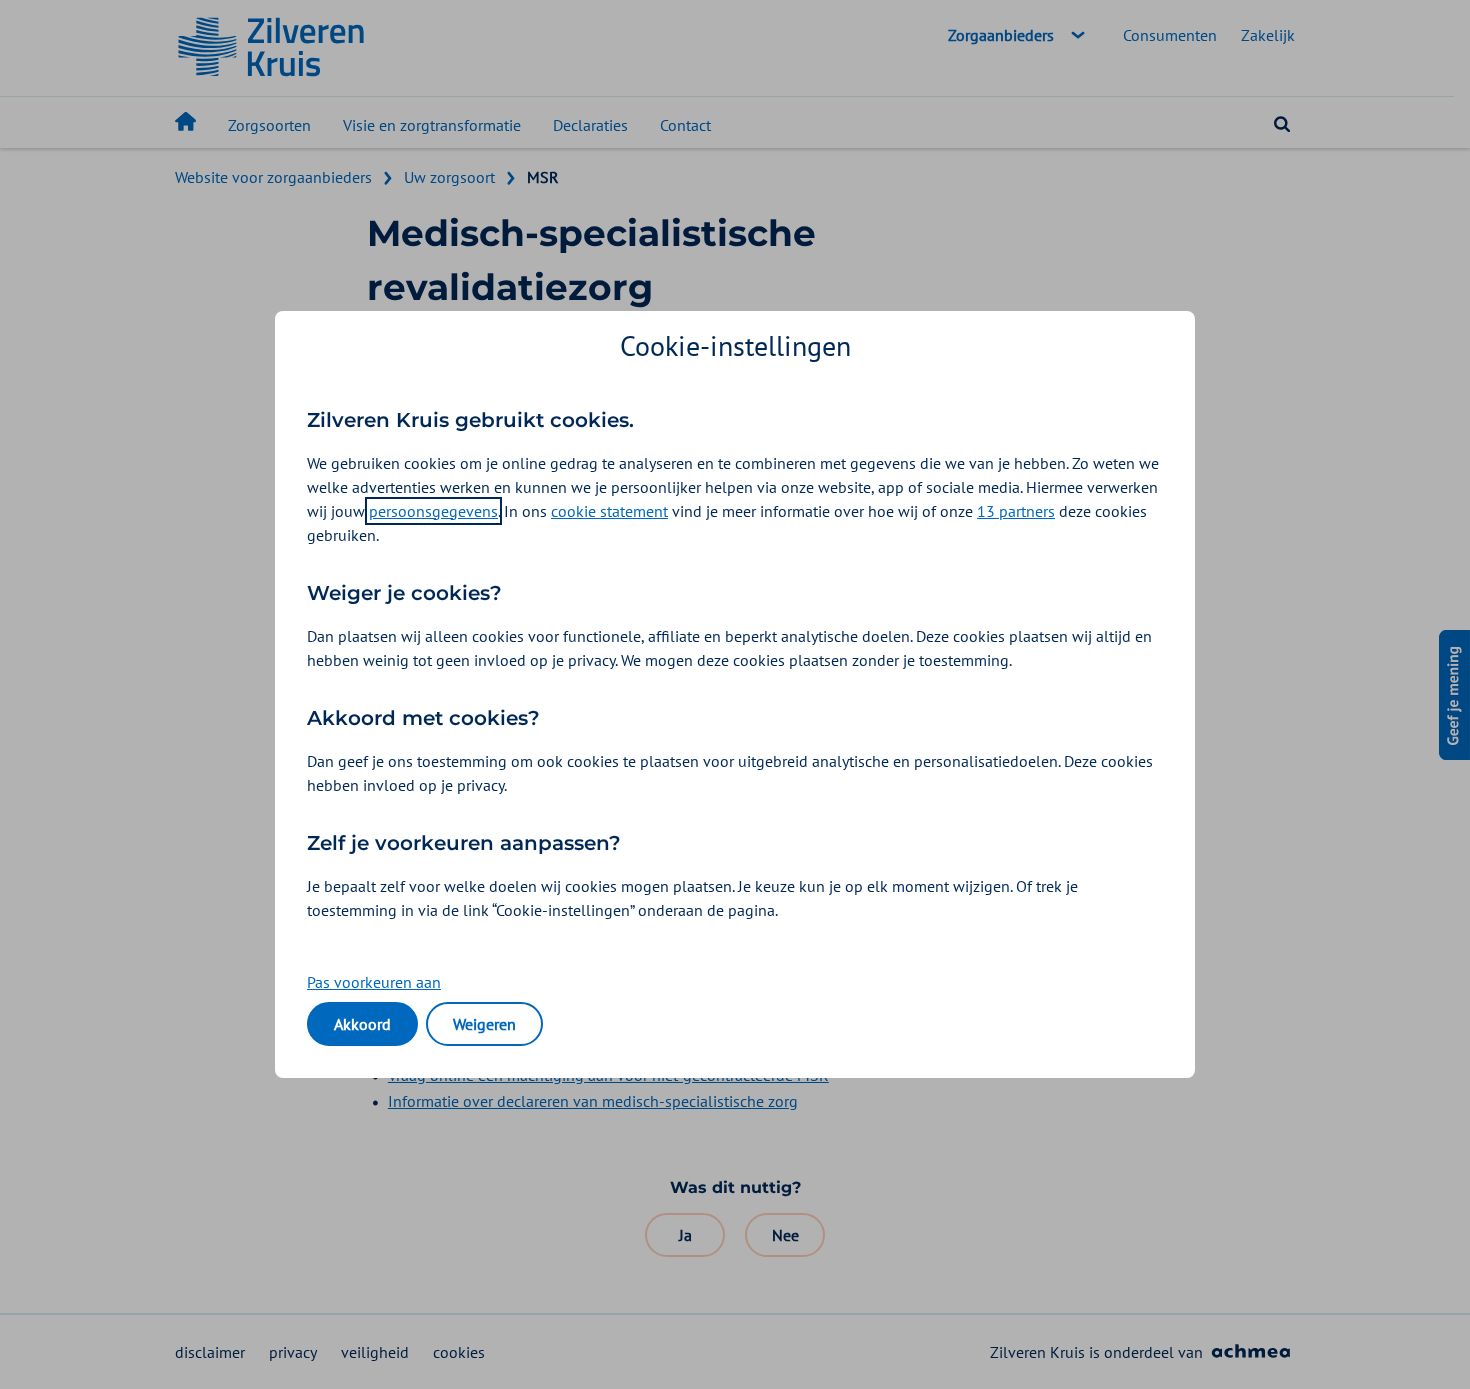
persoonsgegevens (433, 511)
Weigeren (484, 1024)
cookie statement (609, 511)
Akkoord (362, 1024)
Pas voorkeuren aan (374, 982)
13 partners (1016, 511)
